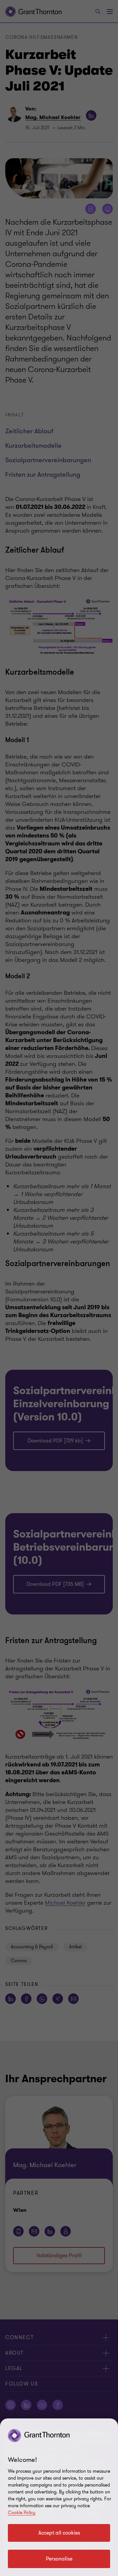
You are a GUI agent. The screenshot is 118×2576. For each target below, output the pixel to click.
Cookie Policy (22, 2513)
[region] (59, 2497)
